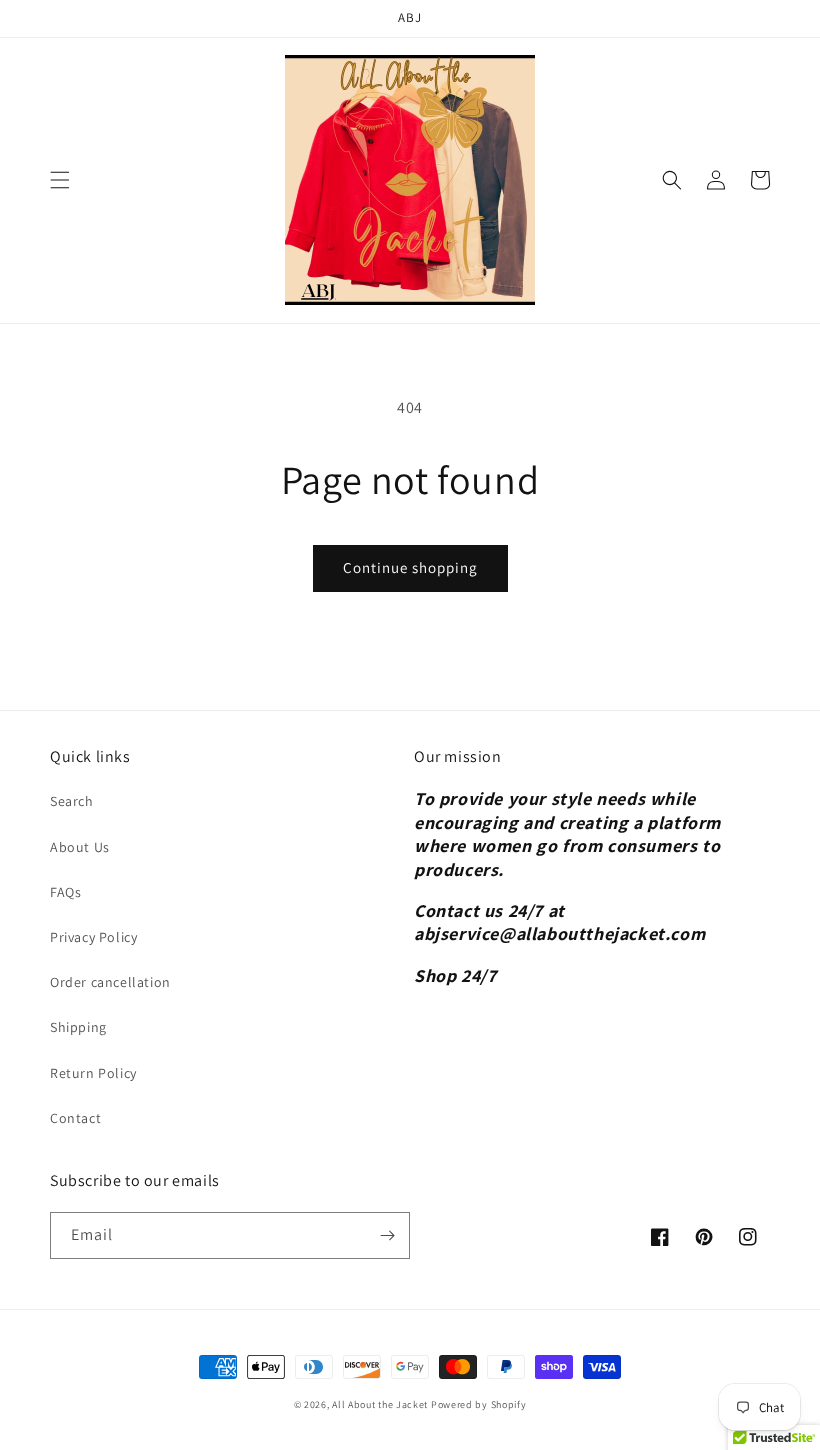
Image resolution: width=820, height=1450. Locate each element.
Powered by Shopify (479, 1404)
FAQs (65, 892)
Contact (75, 1118)
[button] (60, 180)
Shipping (78, 1027)
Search (72, 801)
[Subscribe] (387, 1235)
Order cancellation (110, 982)
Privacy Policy (93, 937)
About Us (80, 847)
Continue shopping (410, 567)
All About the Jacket (380, 1404)
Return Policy (93, 1073)
